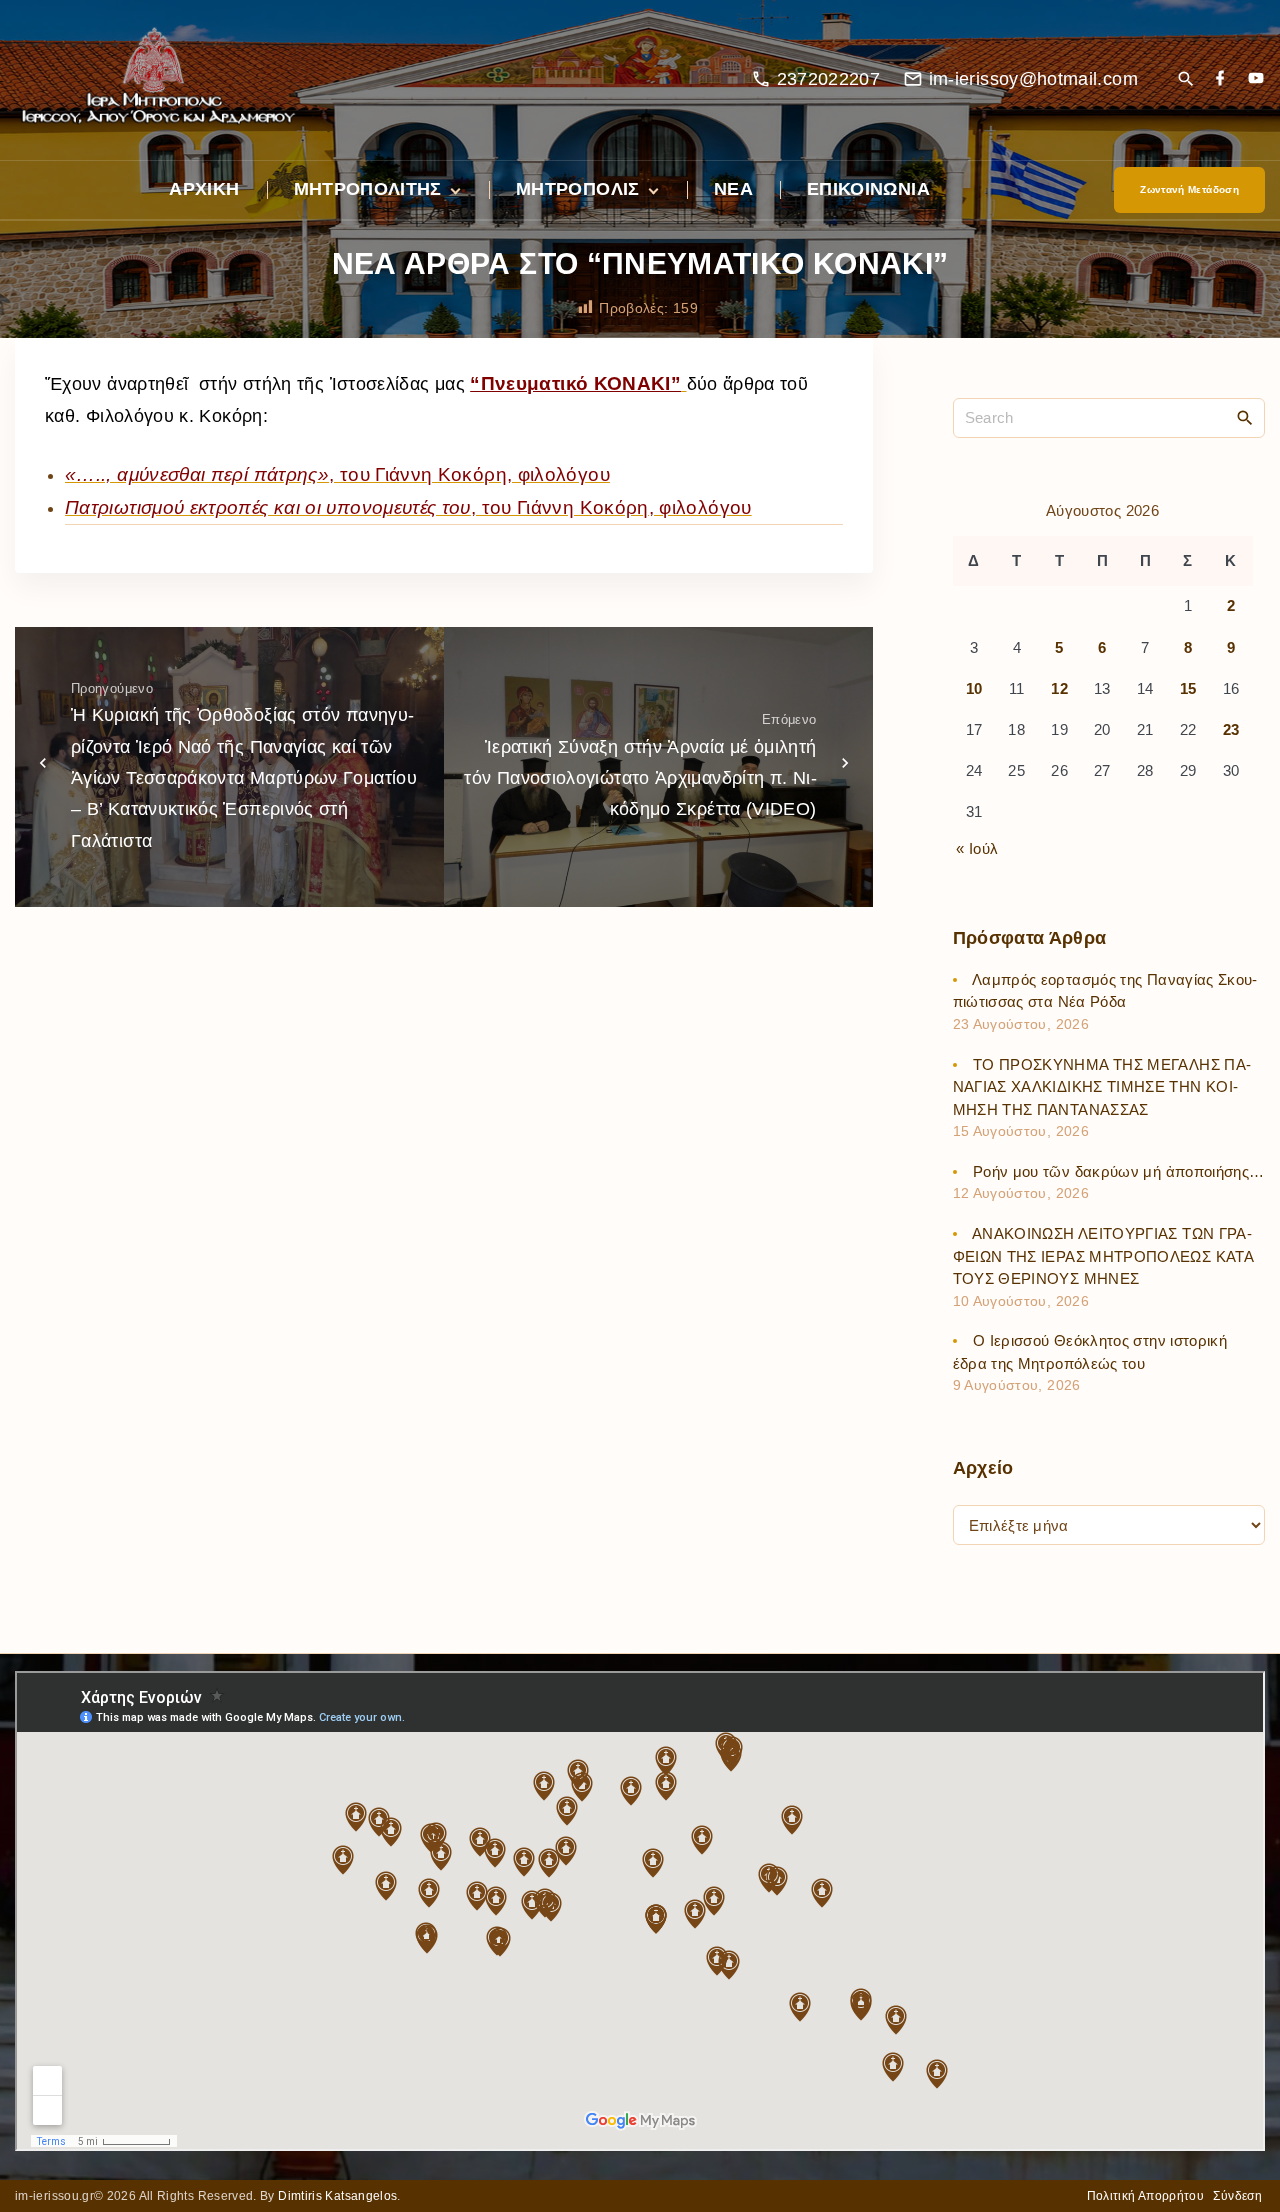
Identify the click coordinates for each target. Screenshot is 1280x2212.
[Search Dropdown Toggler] (1185, 80)
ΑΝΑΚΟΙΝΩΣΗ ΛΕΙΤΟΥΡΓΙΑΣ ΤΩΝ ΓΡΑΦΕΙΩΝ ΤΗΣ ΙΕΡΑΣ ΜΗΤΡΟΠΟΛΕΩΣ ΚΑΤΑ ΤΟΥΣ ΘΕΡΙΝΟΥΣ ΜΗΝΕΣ (1103, 1256)
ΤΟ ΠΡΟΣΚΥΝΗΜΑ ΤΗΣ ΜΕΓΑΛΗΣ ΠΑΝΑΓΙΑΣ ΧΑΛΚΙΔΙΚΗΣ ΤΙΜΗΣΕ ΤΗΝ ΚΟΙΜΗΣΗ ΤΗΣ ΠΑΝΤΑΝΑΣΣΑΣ (1102, 1087)
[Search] (1245, 417)
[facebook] (1220, 79)
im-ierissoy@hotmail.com (1033, 79)
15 (1188, 688)
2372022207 (829, 79)
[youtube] (1256, 79)
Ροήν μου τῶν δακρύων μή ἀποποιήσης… (1119, 1171)
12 (1059, 688)
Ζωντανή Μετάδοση (1189, 189)
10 (974, 688)
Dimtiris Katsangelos (337, 2196)
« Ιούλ (977, 848)
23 (1231, 729)
